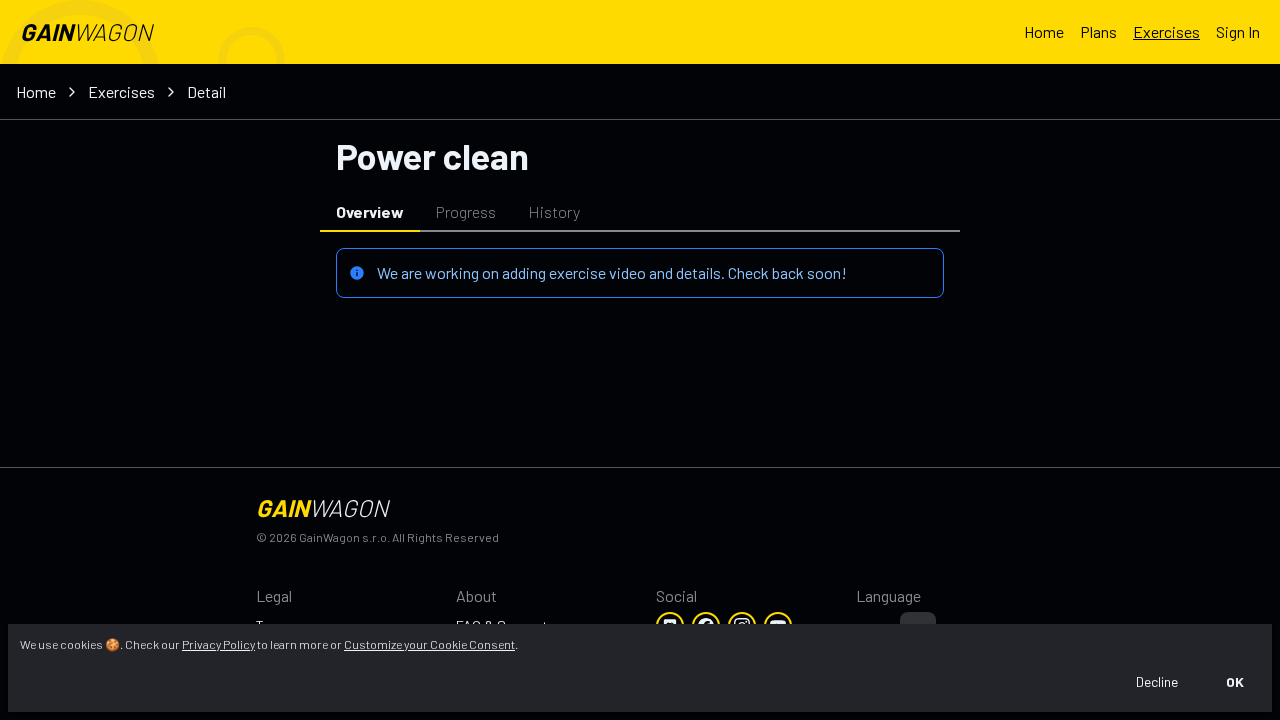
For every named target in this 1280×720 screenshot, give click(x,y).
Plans (1098, 31)
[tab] (778, 212)
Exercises (1166, 31)
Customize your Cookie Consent (429, 644)
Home (1044, 31)
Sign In (1238, 31)
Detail (206, 91)
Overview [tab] (370, 211)
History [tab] (554, 211)
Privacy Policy (218, 644)
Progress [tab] (466, 211)
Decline (1157, 681)
